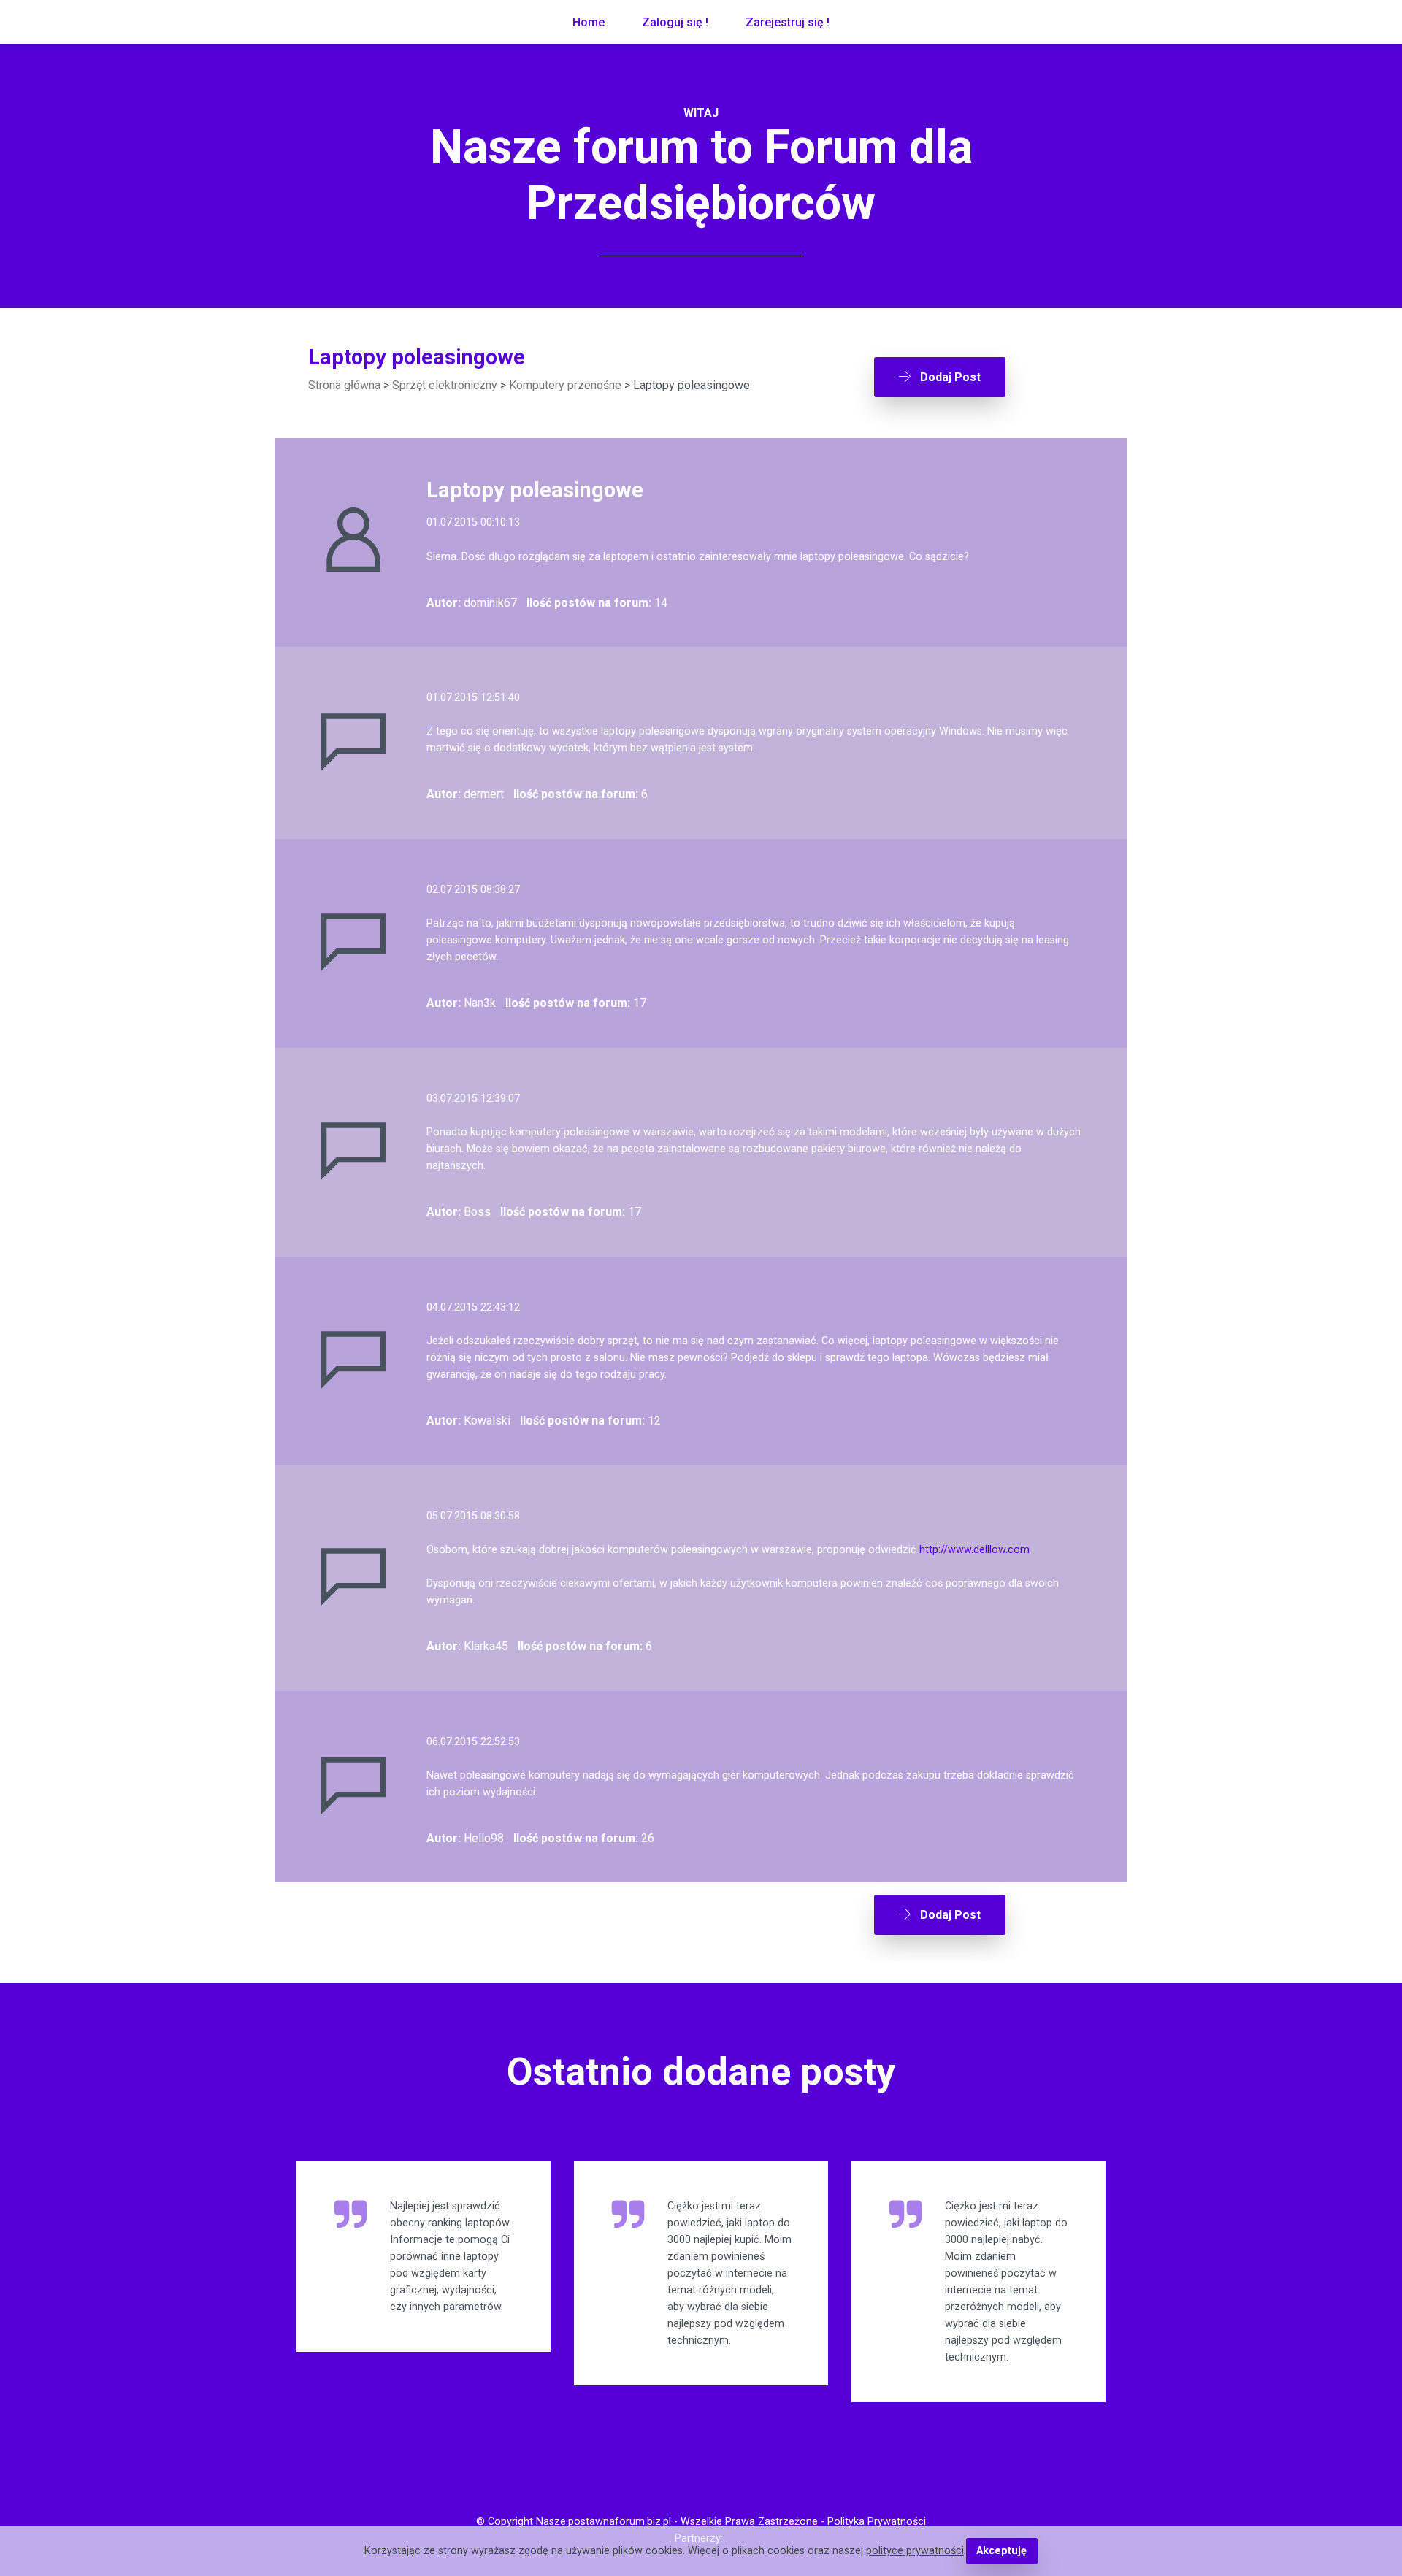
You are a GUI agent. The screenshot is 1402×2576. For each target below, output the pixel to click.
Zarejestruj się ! (788, 22)
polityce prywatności (915, 2551)
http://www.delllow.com (974, 1550)
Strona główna (344, 385)
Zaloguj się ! (675, 22)
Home (589, 22)
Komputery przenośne (565, 385)
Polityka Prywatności (877, 2522)
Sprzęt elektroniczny (445, 385)
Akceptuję (1001, 2551)
